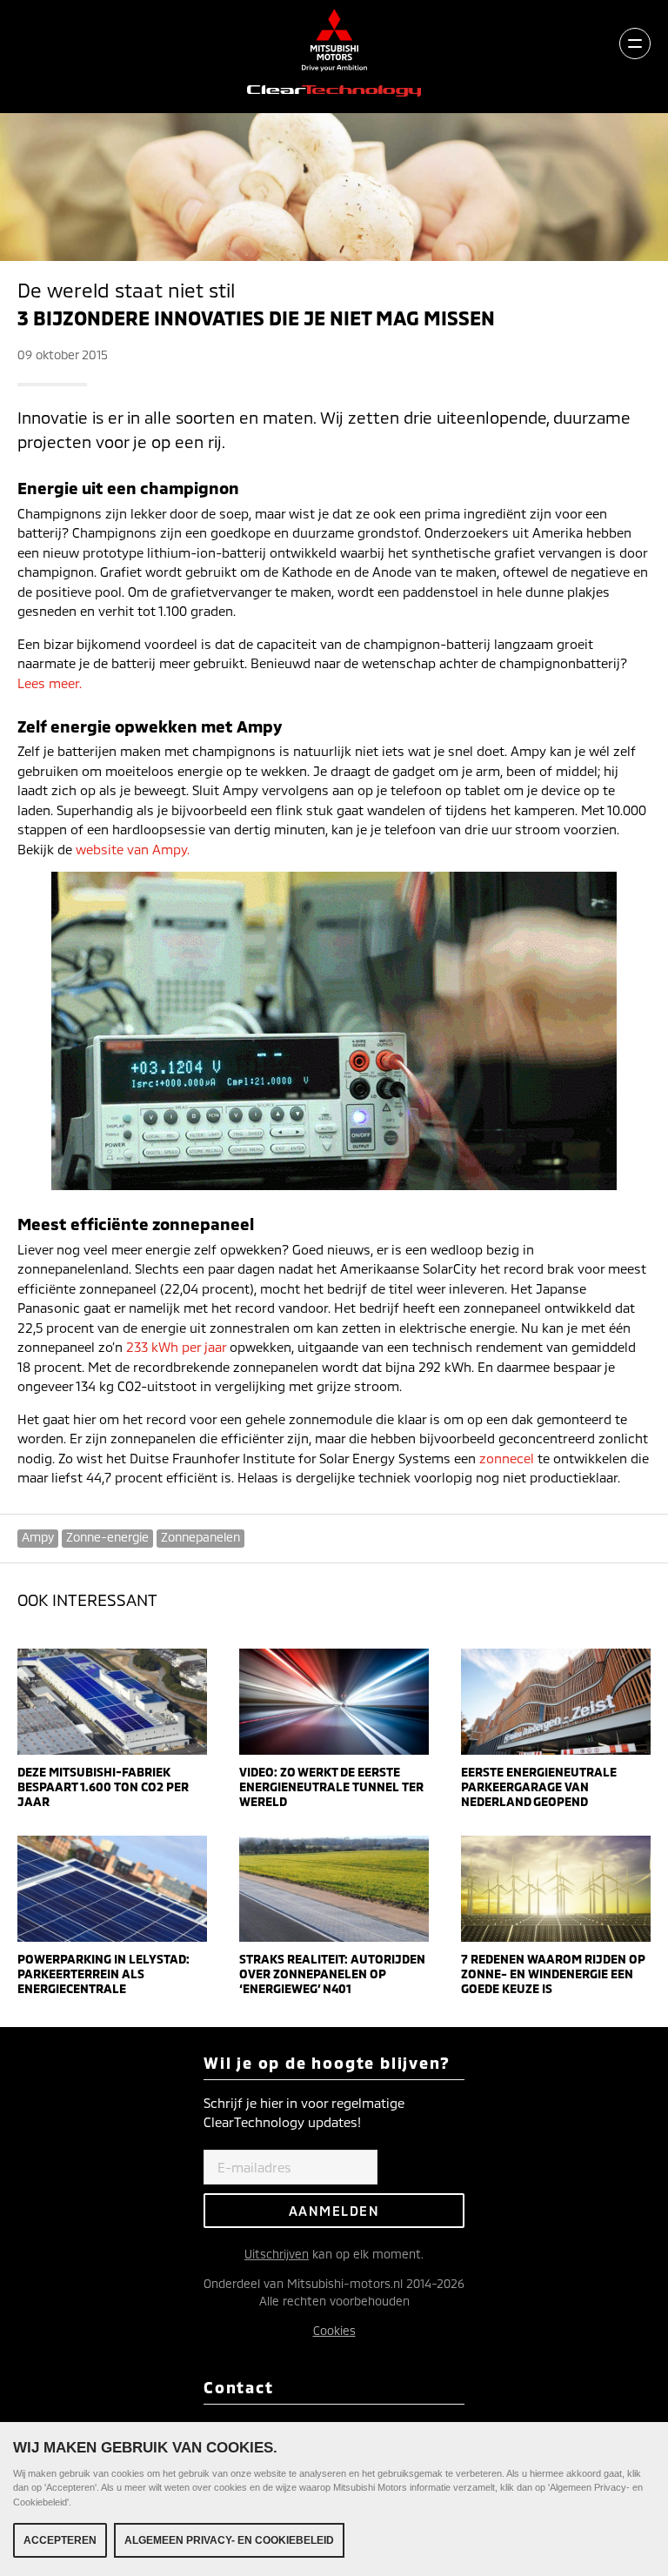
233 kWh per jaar (176, 1347)
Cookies (334, 2330)
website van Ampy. (133, 849)
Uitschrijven (277, 2254)
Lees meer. (50, 683)
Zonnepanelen (200, 1537)
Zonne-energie (107, 1537)
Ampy (38, 1537)
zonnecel (507, 1458)
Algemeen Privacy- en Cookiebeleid (229, 2540)
